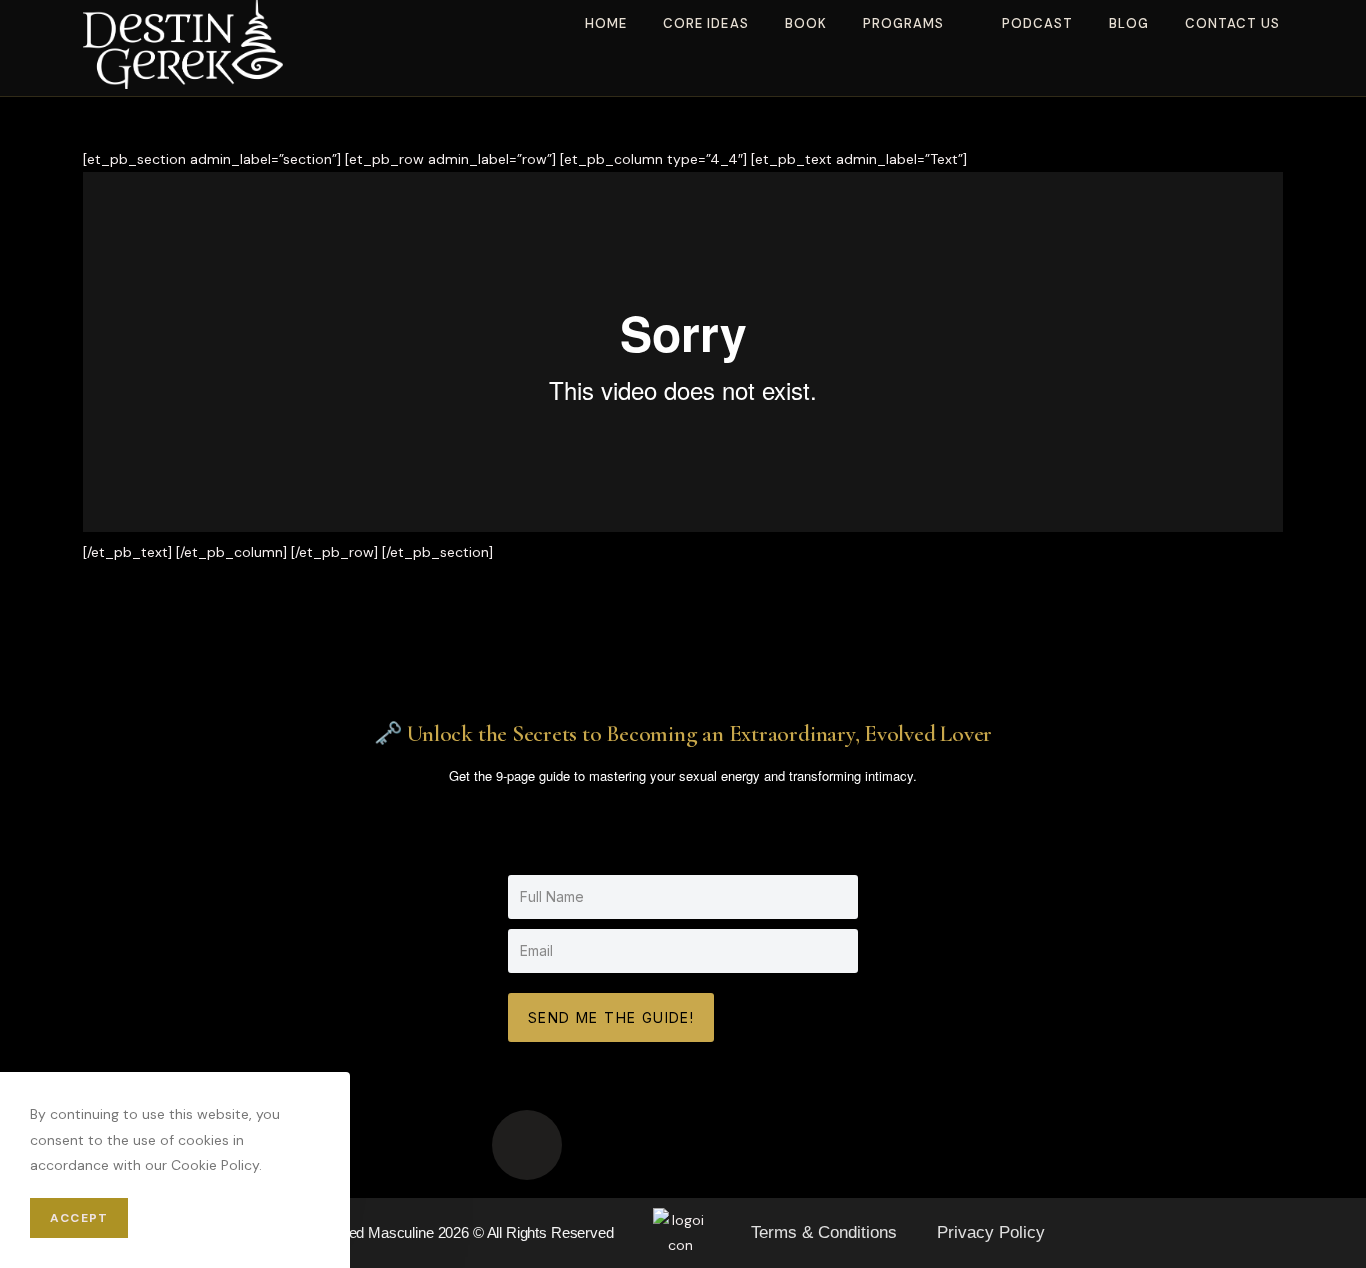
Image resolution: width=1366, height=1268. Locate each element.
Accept (79, 1218)
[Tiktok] (527, 1145)
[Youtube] (605, 1145)
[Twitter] (839, 1145)
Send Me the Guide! (611, 1017)
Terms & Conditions (824, 1232)
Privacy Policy (991, 1232)
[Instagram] (683, 1145)
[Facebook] (761, 1145)
